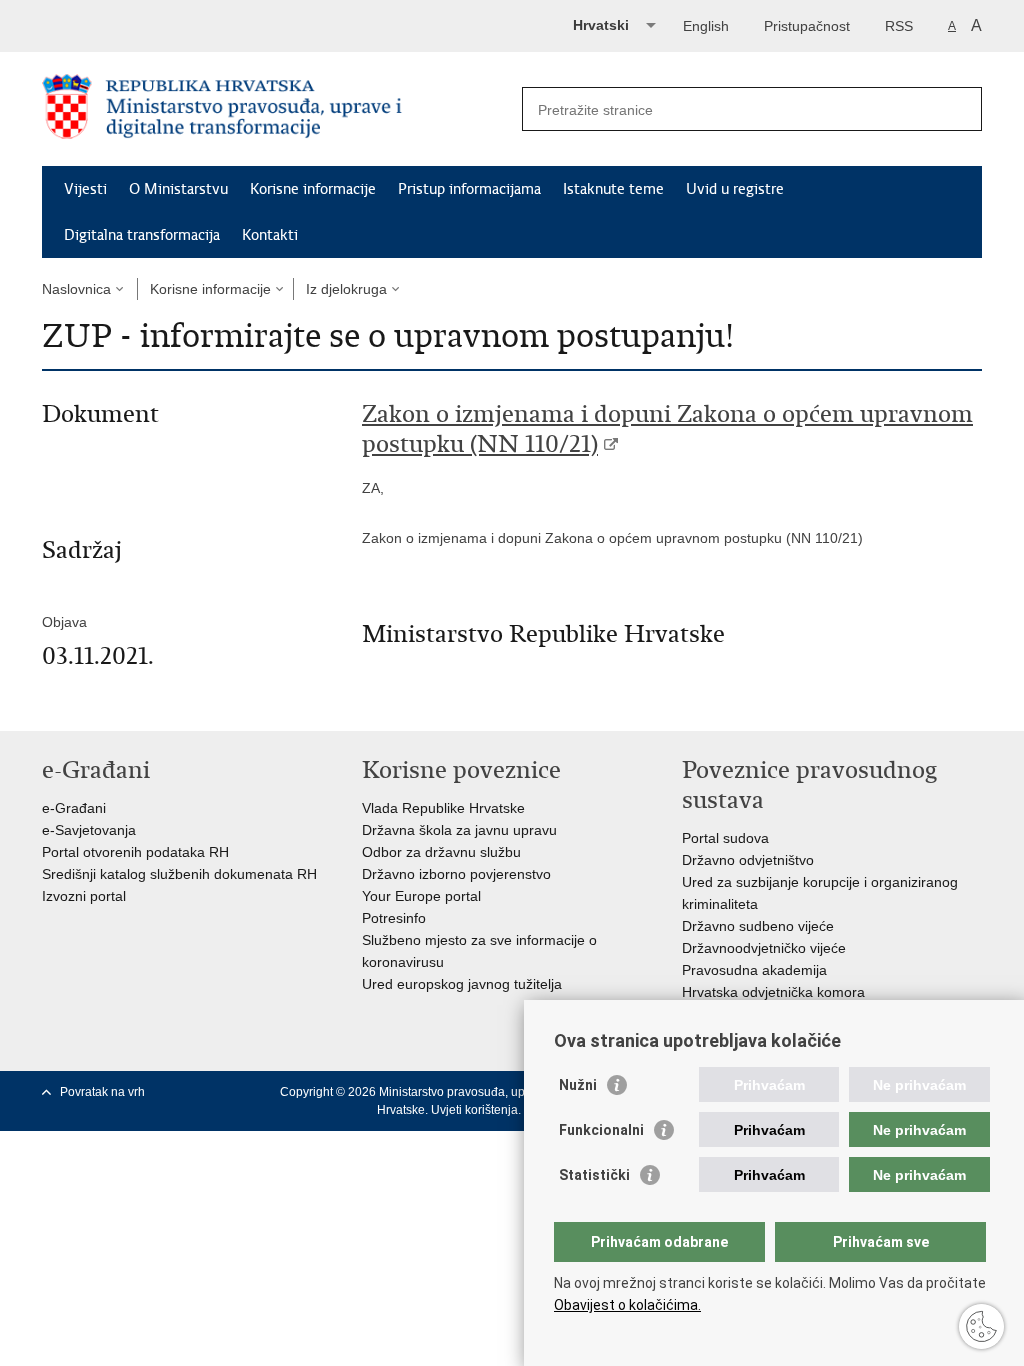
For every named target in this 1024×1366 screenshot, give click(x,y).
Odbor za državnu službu (441, 852)
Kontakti (270, 235)
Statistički (594, 1175)
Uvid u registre (735, 189)
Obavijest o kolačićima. (627, 1305)
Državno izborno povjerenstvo (456, 874)
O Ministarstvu (178, 189)
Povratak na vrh (102, 1092)
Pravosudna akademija (754, 970)
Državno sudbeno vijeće (758, 926)
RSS (899, 26)
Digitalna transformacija (142, 235)
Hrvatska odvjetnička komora (773, 992)
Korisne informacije (313, 189)
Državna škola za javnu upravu (459, 830)
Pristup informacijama (469, 189)
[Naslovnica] (277, 110)
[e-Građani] (127, 23)
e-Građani (74, 808)
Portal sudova (725, 838)
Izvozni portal (84, 896)
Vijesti (85, 189)
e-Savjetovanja (89, 830)
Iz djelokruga (346, 289)
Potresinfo (394, 918)
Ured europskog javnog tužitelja (462, 984)
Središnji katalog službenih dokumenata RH (179, 874)
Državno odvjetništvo (748, 860)
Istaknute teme (613, 189)
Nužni (578, 1085)
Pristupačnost (807, 26)
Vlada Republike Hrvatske (443, 808)
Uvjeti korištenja (474, 1110)
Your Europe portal (421, 896)
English (706, 26)
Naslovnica (76, 289)
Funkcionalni (601, 1130)
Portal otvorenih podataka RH (135, 852)
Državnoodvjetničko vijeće (764, 948)
